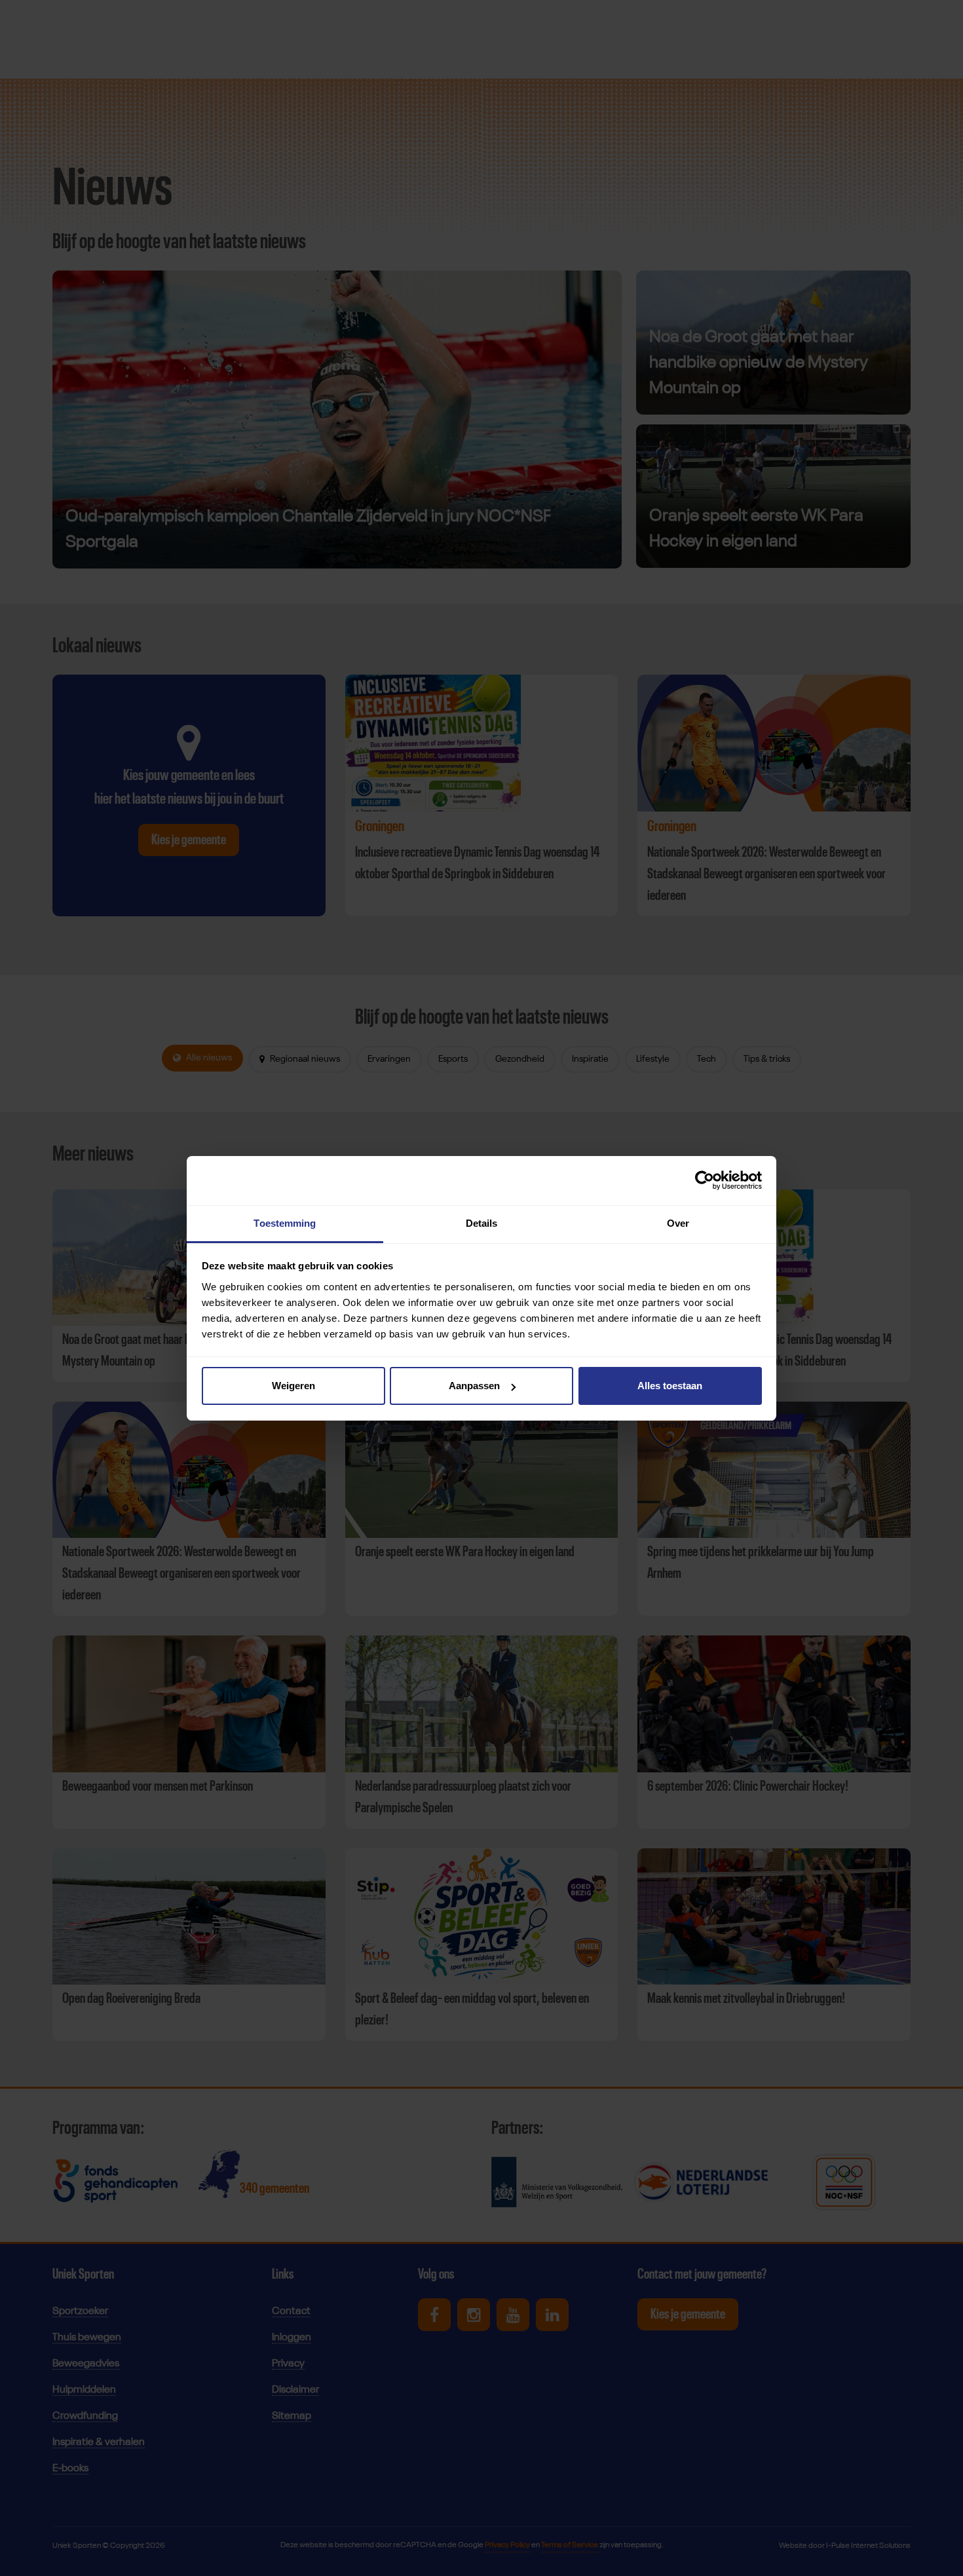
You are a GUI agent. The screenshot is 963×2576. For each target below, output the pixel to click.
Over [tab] (678, 1223)
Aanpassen (474, 1386)
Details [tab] (482, 1223)
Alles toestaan (670, 1386)
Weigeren (293, 1386)
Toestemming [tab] (285, 1223)
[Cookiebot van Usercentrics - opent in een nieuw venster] (705, 1180)
